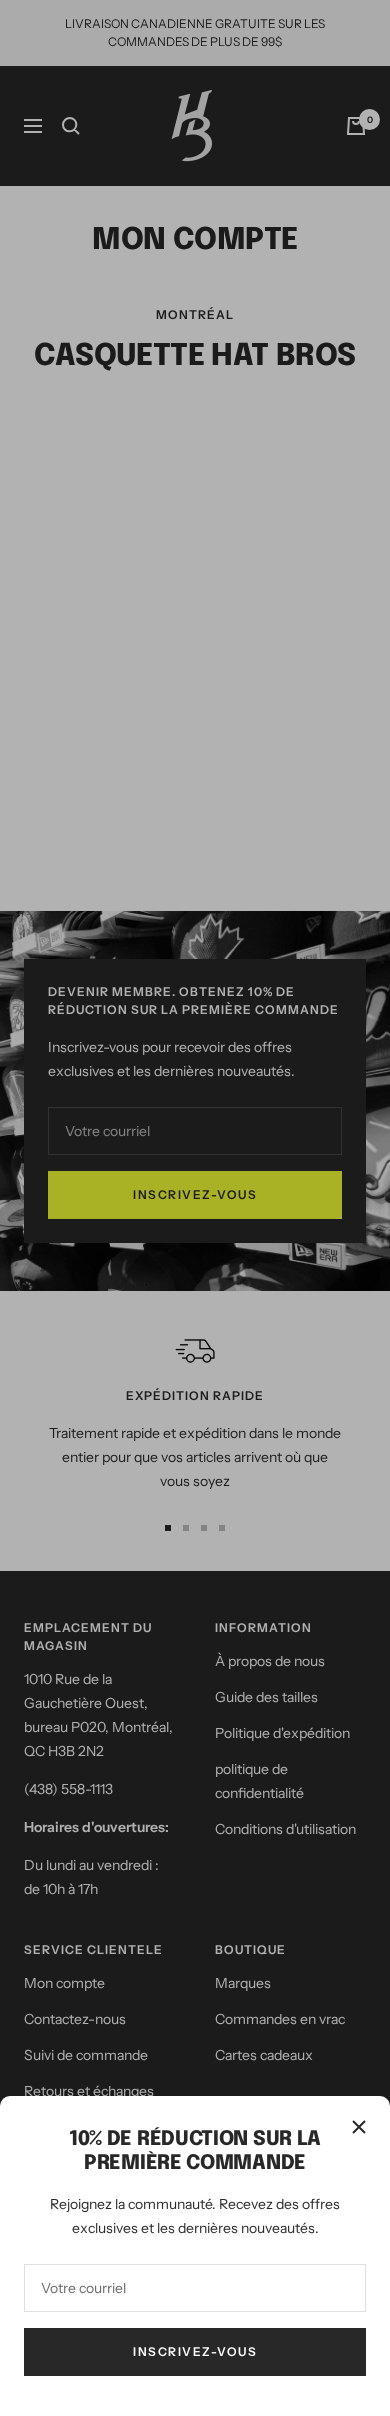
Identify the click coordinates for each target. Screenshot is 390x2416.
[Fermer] (359, 2127)
